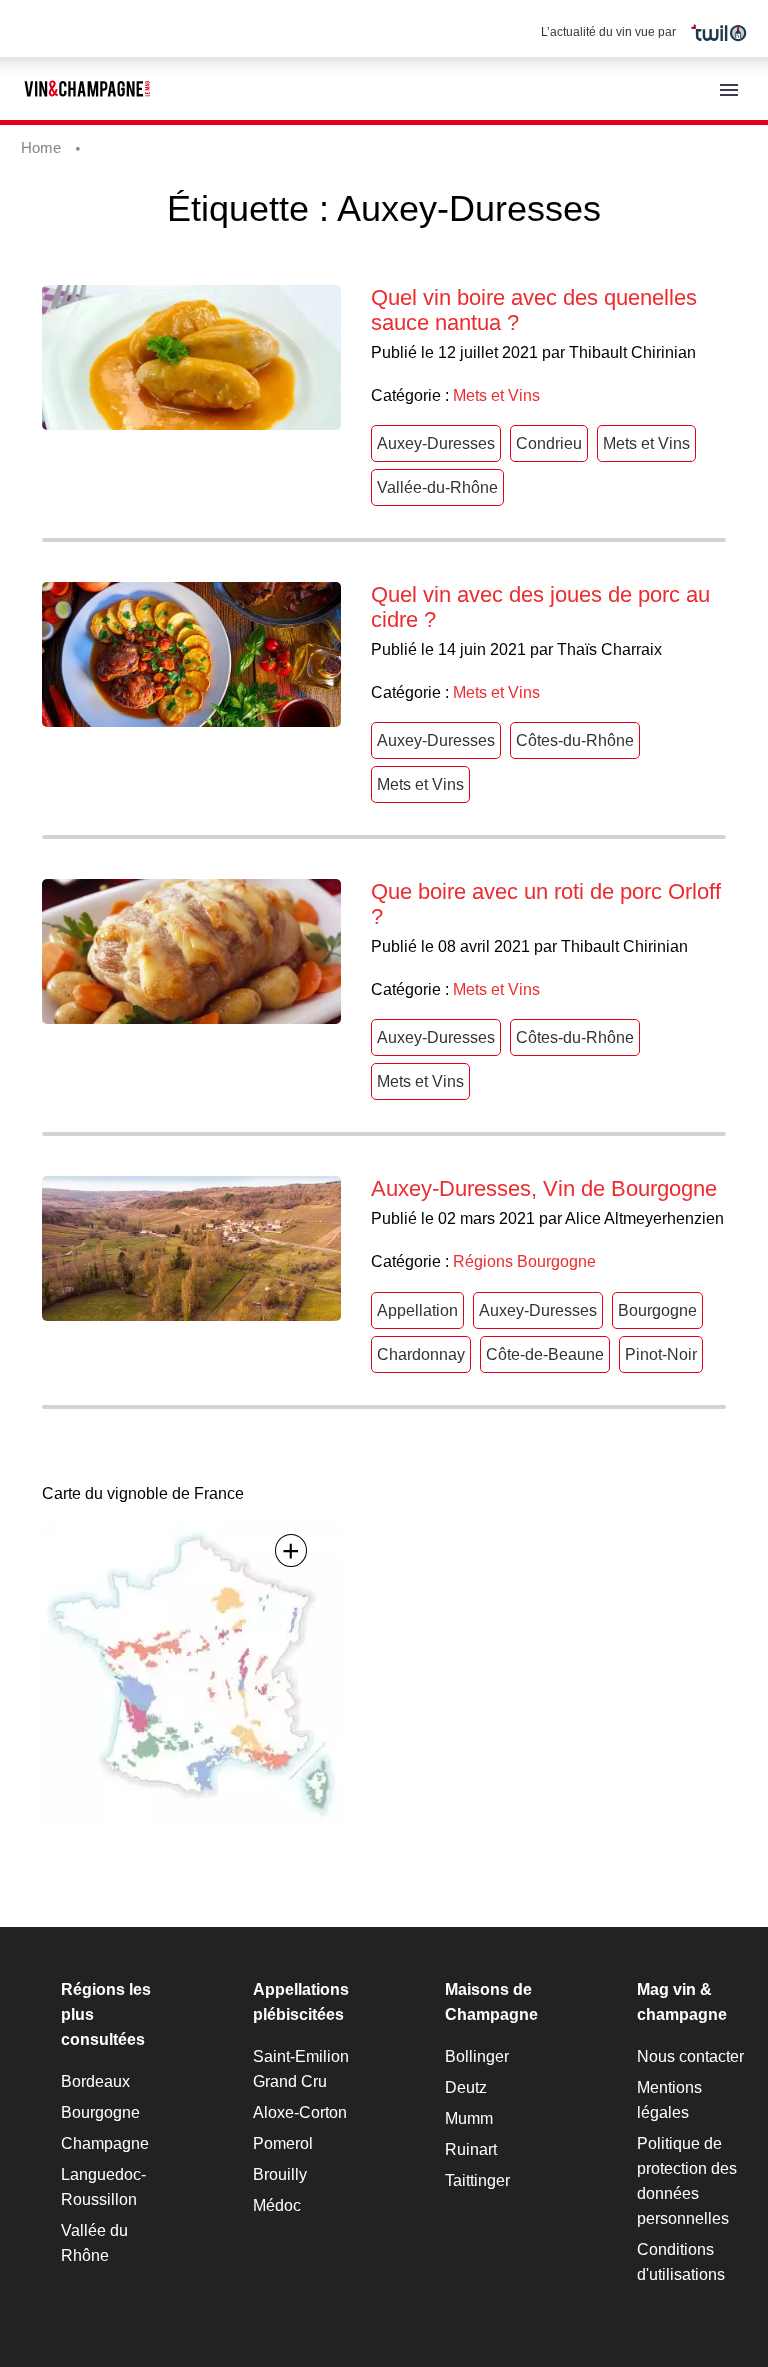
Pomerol (283, 2143)
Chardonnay (421, 1354)
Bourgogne (556, 1261)
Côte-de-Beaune (545, 1354)
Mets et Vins (496, 395)
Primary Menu (729, 90)
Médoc (277, 2205)
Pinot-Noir (661, 1354)
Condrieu (549, 443)
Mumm (469, 2118)
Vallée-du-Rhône (437, 487)
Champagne (105, 2143)
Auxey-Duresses (436, 443)
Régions (483, 1261)
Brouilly (280, 2174)
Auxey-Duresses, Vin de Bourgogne (544, 1188)
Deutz (466, 2087)
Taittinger (477, 2180)
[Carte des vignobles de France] (192, 1672)
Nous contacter (690, 2056)
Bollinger (477, 2056)
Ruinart (471, 2149)
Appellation (417, 1310)
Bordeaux (95, 2081)
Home (41, 147)
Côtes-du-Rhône (575, 740)
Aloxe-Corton (300, 2112)
